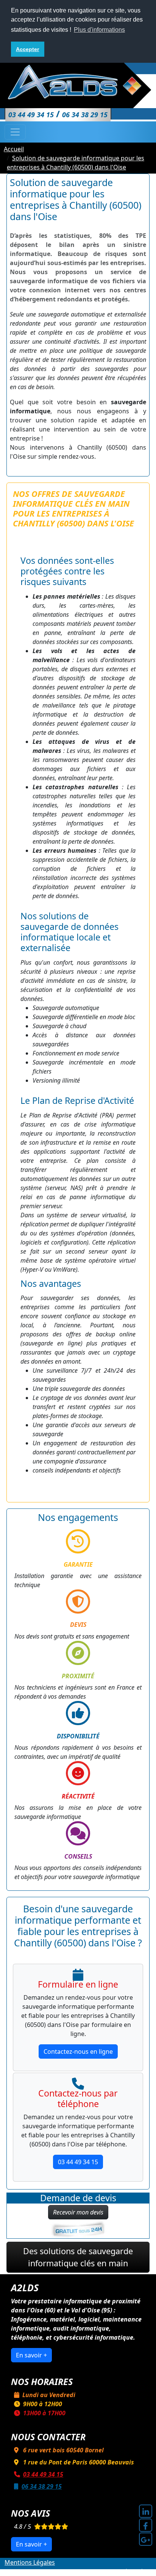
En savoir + (31, 2355)
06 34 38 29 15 (42, 2486)
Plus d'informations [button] (99, 30)
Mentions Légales (30, 2562)
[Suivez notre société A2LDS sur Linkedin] (146, 2511)
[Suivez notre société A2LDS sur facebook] (146, 2525)
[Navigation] (15, 132)
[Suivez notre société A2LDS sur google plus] (146, 2539)
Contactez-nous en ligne (78, 2051)
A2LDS (74, 2571)
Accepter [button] (27, 49)
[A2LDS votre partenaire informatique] (78, 82)
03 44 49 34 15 (78, 2162)
